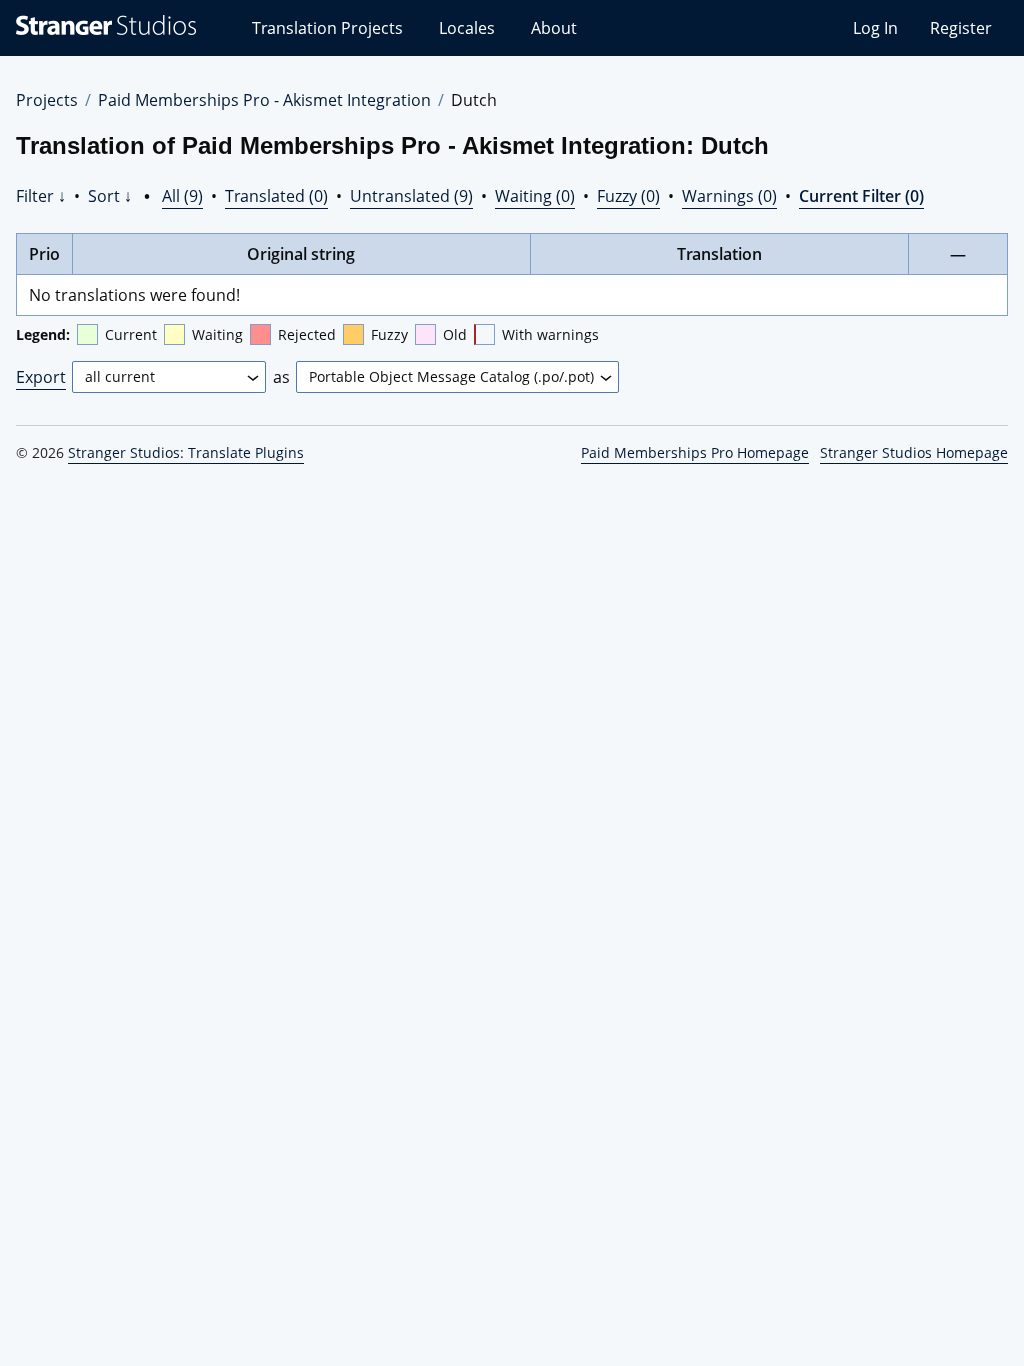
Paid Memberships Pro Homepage (695, 452)
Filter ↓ (41, 196)
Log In (875, 28)
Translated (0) (276, 196)
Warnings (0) (729, 196)
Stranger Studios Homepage (914, 452)
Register (961, 28)
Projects (47, 100)
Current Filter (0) (861, 196)
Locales (467, 28)
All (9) (182, 196)
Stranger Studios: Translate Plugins (186, 452)
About (554, 28)
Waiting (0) (535, 196)
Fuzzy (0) (628, 196)
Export (41, 377)
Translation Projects (327, 28)
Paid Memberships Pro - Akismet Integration (264, 100)
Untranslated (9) (411, 196)
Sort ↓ (110, 196)
